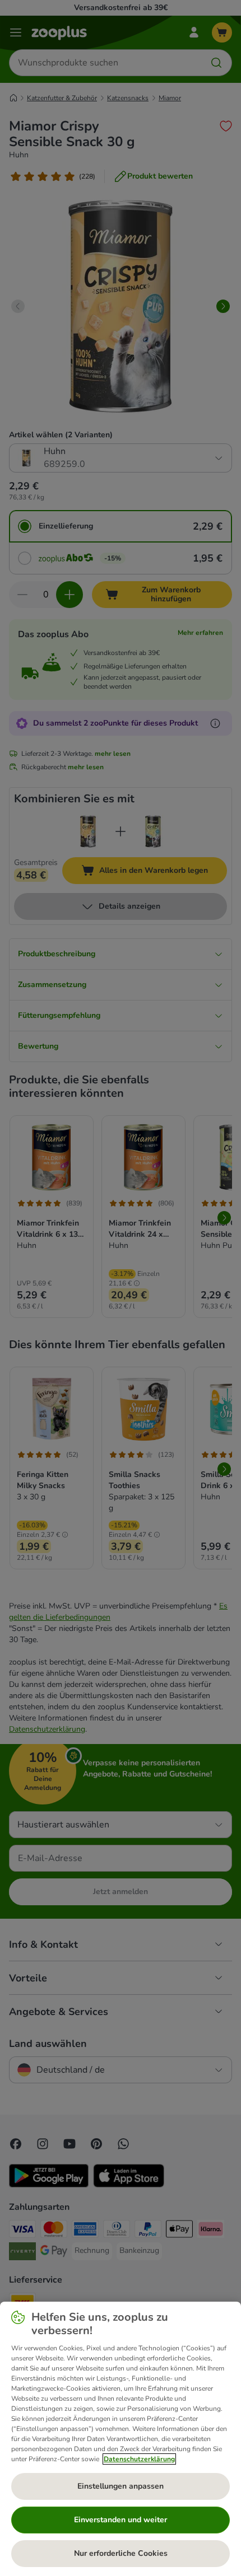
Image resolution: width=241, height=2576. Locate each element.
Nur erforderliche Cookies (121, 2553)
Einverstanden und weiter (121, 2520)
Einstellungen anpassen (121, 2486)
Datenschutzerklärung (139, 2459)
